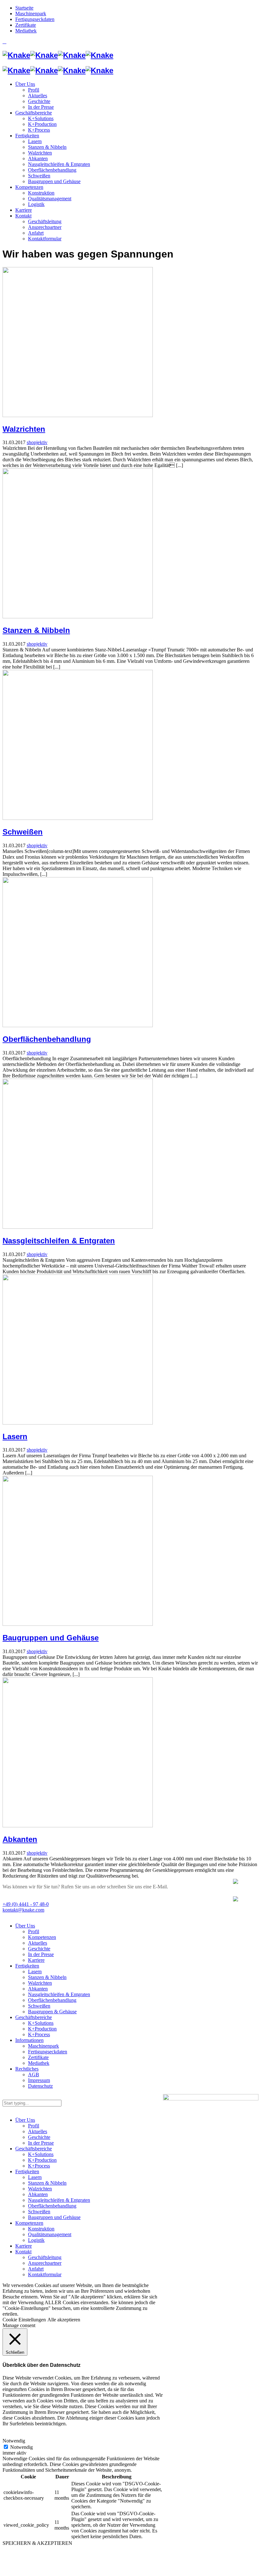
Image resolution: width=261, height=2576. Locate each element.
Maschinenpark (43, 2046)
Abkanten (20, 1839)
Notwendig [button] (14, 2441)
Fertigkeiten (27, 1966)
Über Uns (25, 1926)
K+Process (39, 2034)
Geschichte (39, 1949)
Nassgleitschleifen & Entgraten (59, 1241)
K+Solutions (41, 2023)
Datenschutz (40, 2086)
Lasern (15, 1436)
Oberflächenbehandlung (47, 1039)
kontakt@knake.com (23, 1910)
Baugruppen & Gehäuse (52, 2012)
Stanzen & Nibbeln (36, 630)
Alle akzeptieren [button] (64, 2320)
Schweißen (23, 832)
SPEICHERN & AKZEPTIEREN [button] (37, 2543)
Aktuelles (38, 1943)
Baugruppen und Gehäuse (51, 1638)
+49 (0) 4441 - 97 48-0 (26, 1904)
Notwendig (21, 2447)
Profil (34, 1931)
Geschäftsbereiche (34, 2017)
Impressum (39, 2080)
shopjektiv (37, 442)
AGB (34, 2075)
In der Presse (41, 1954)
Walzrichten (24, 429)
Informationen (29, 2040)
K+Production (42, 2029)
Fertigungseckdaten (48, 2052)
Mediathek (39, 2063)
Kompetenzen (42, 1937)
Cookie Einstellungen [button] (24, 2320)
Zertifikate (38, 2057)
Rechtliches (27, 2069)
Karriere (36, 1960)
